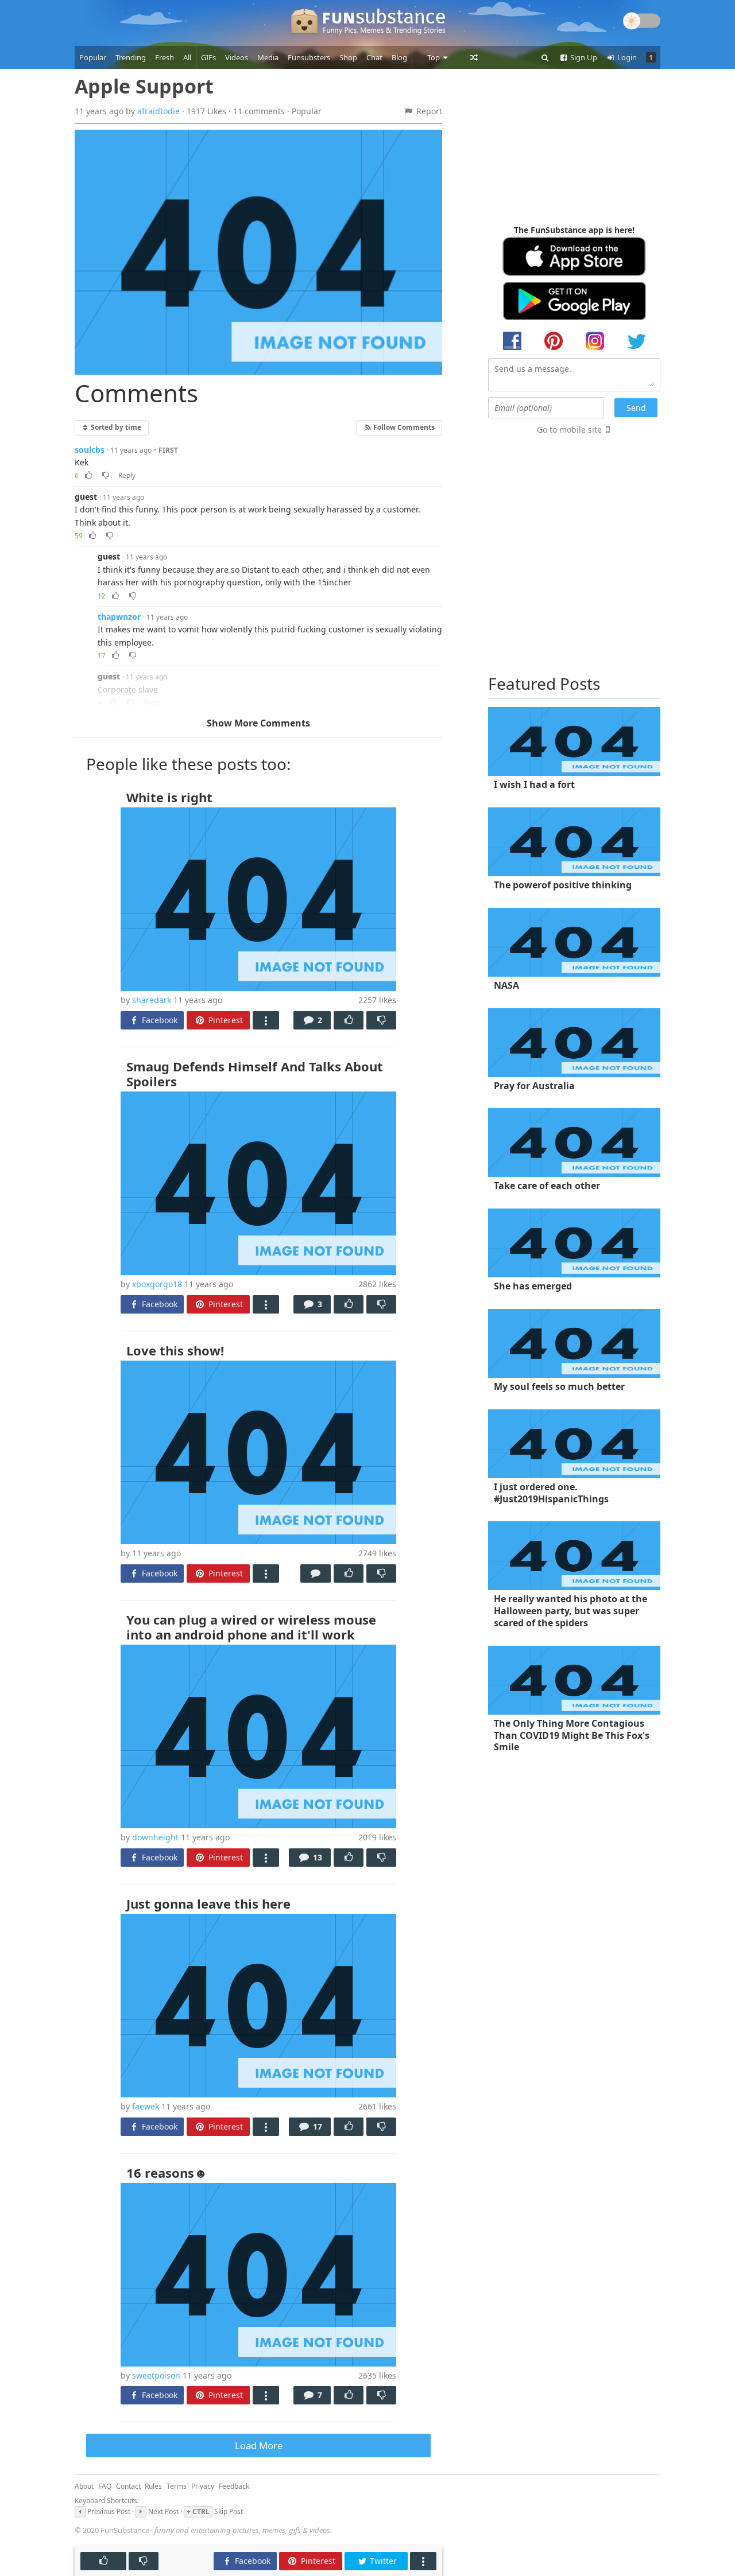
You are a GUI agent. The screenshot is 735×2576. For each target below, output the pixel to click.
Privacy (203, 2486)
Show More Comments (258, 723)
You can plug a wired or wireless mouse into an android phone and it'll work (251, 1627)
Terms (177, 2486)
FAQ (105, 2486)
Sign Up (583, 57)
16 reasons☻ (167, 2173)
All (187, 57)
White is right (169, 797)
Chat (374, 57)
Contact (128, 2486)
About (84, 2486)
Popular (93, 57)
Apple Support (144, 86)
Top (434, 57)
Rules (153, 2486)
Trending (131, 57)
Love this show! (175, 1350)
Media (268, 57)
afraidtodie (158, 111)
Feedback (234, 2486)
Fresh (165, 57)
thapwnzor (119, 617)
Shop (348, 57)
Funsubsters (309, 57)
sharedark (152, 1000)
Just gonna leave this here (208, 1903)
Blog (399, 57)
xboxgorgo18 (157, 1284)
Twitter (382, 2561)
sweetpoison (156, 2375)
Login (626, 57)
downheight (155, 1837)
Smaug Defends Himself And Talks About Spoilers (255, 1074)
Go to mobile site (569, 430)
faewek (146, 2106)
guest (86, 497)
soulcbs (90, 450)
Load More (259, 2445)
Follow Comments (403, 427)
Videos (237, 57)
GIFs (208, 57)
